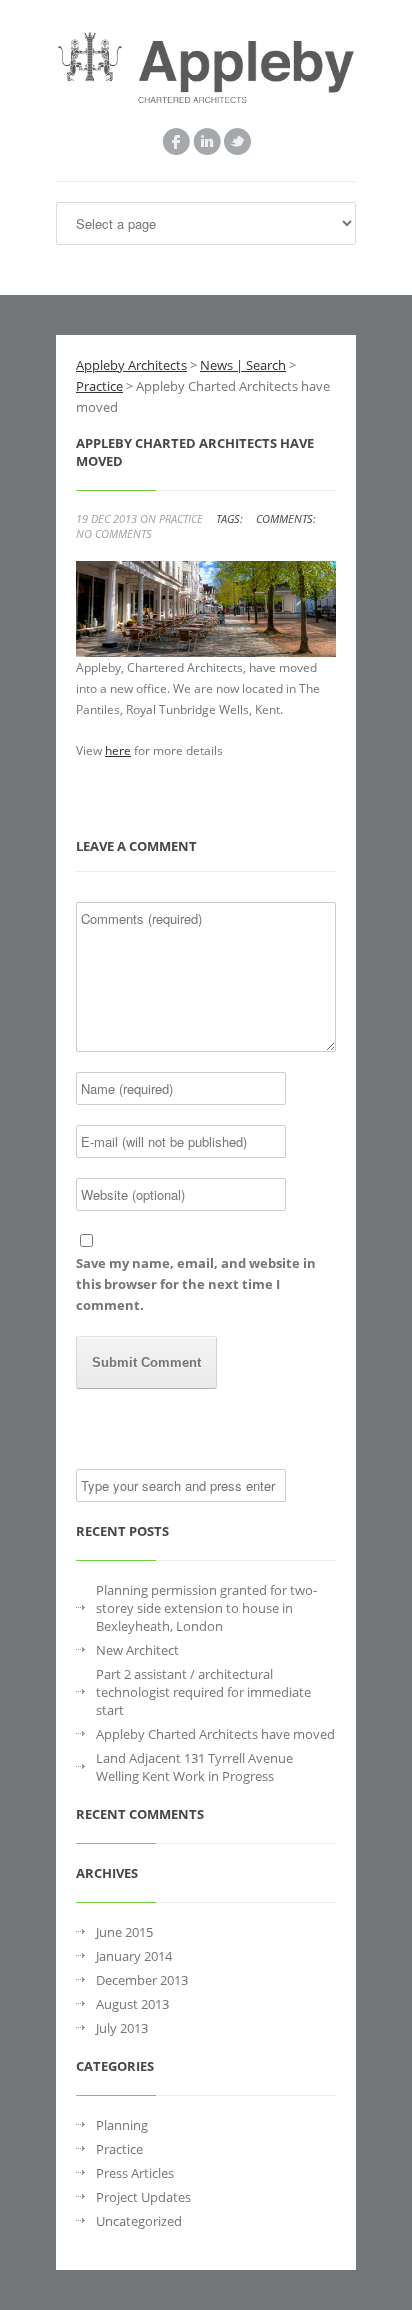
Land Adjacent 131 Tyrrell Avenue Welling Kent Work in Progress (194, 1767)
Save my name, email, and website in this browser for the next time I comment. (196, 1284)
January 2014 (134, 1956)
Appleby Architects (131, 365)
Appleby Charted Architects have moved (215, 1734)
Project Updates (143, 2197)
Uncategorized (139, 2221)
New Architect (137, 1650)
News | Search (243, 365)
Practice (181, 518)
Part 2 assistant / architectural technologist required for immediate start (203, 1692)
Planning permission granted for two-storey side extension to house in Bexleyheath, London (206, 1608)
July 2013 (122, 2028)
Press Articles (135, 2173)
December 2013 (142, 1980)
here (118, 750)
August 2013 (132, 2004)
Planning (122, 2125)
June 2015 (124, 1932)
